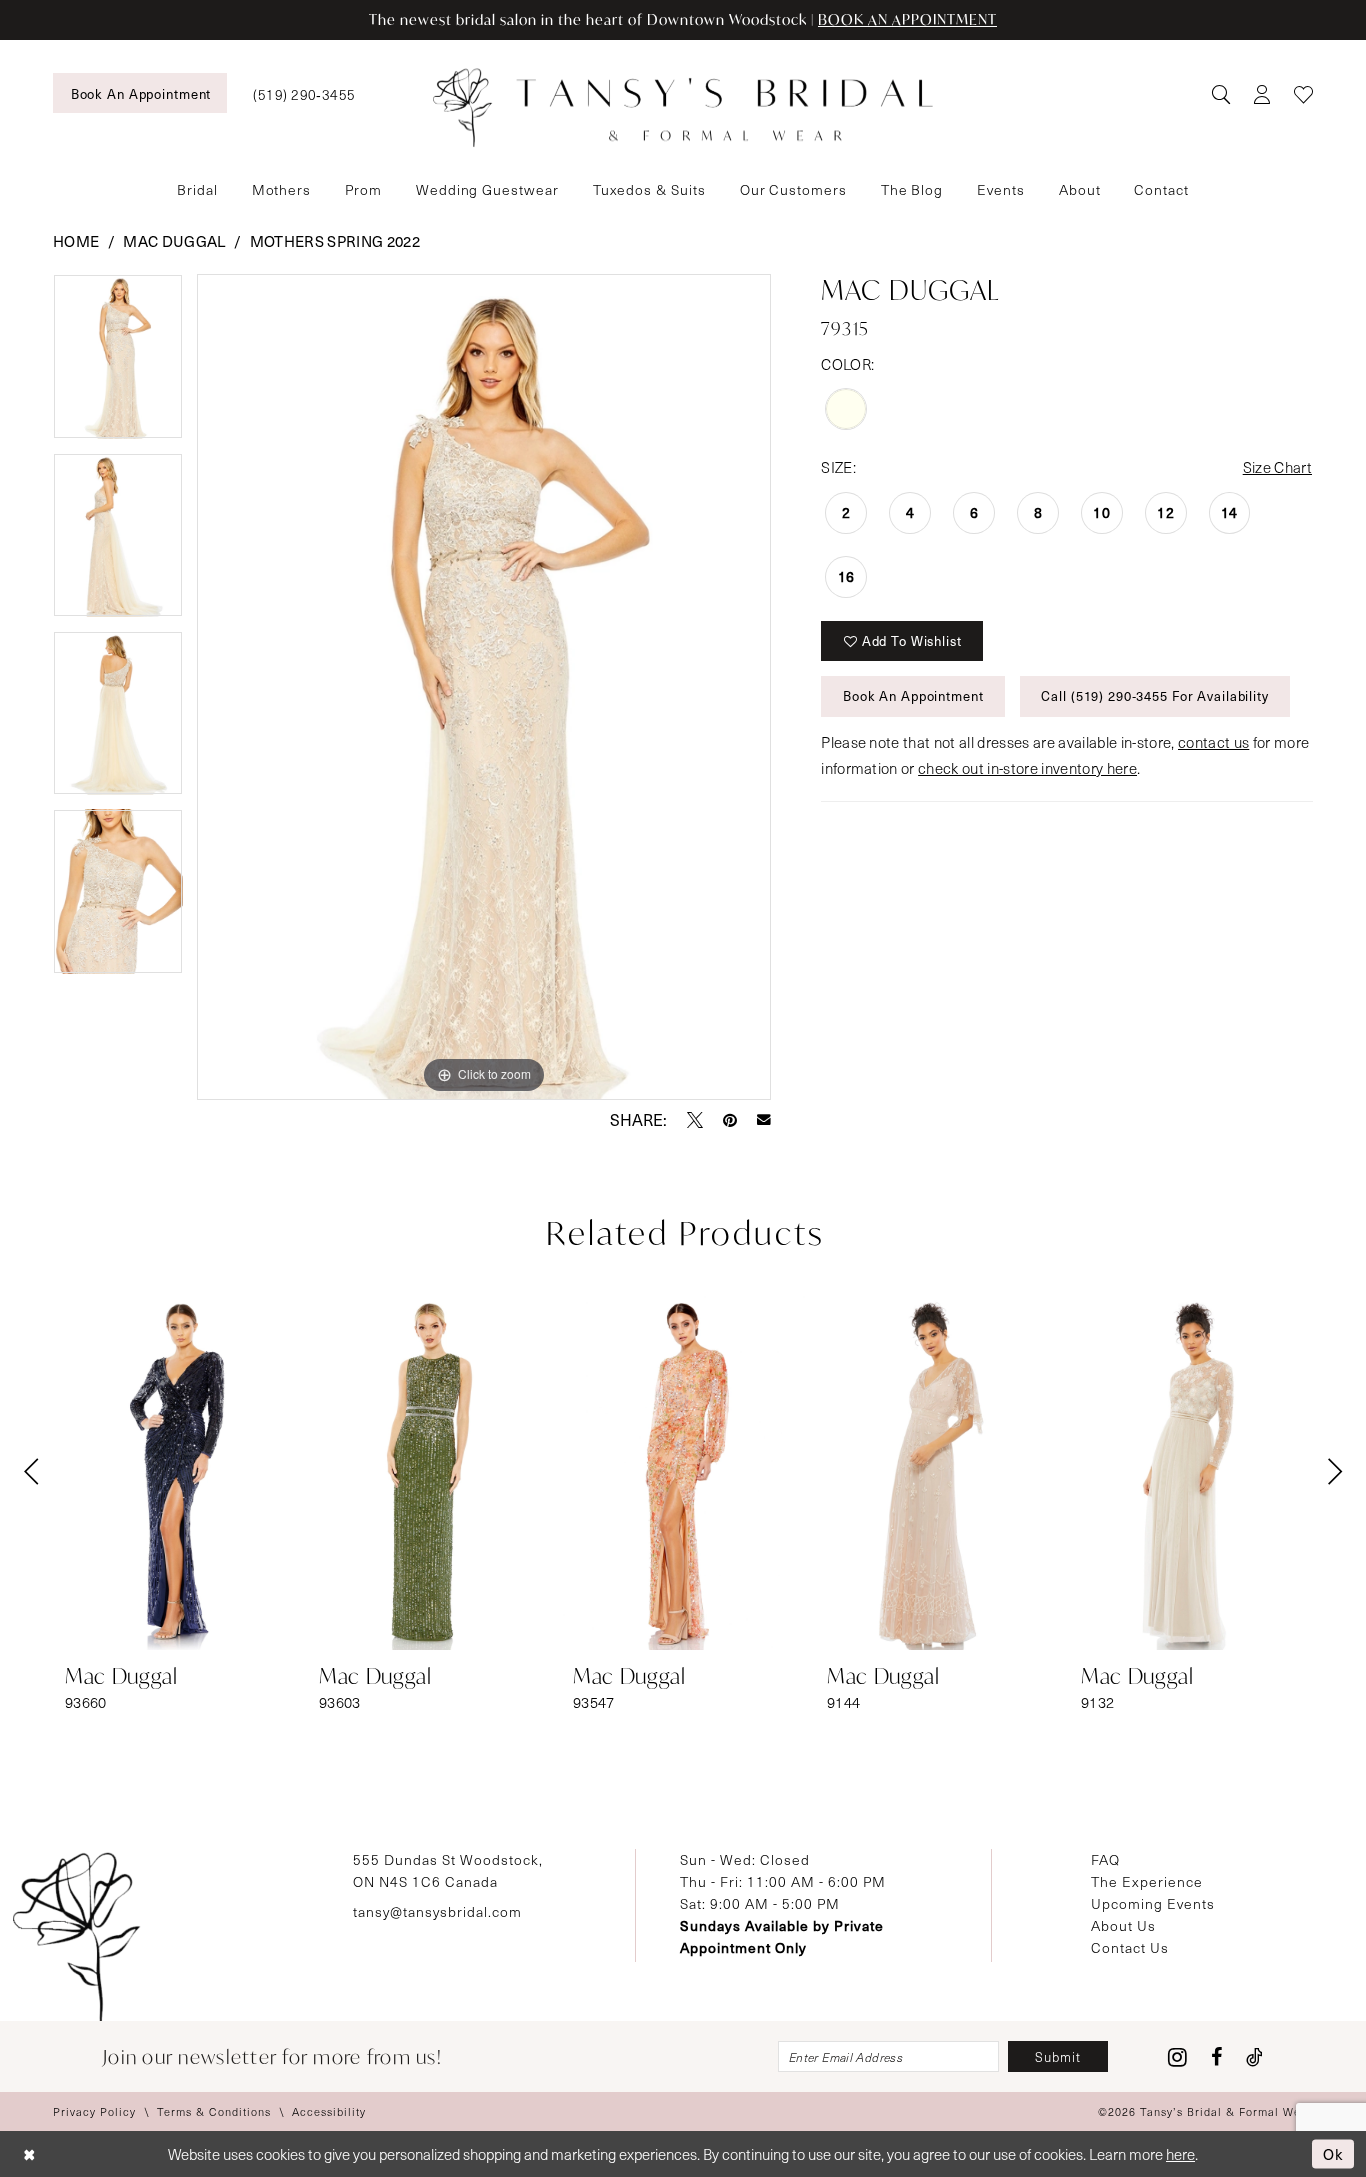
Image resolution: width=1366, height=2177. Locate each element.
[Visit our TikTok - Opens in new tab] (1254, 2057)
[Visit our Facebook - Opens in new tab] (1216, 2057)
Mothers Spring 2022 (335, 241)
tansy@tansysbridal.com (437, 1911)
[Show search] (1220, 94)
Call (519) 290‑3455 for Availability (1154, 696)
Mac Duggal (174, 241)
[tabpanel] (118, 363)
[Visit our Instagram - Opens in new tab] (1177, 2057)
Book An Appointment (913, 696)
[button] (1261, 94)
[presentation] (175, 1471)
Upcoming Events (1153, 1903)
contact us (1213, 742)
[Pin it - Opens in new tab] (730, 1120)
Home (76, 241)
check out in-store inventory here (1027, 768)
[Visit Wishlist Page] (1303, 94)
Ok (1333, 2153)
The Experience (1147, 1881)
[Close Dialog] (29, 2154)
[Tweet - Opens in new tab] (695, 1120)
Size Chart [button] (1277, 467)
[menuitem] (140, 93)
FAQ (1105, 1859)
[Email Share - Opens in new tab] (764, 1120)
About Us (1123, 1925)
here (1180, 2154)
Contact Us (1130, 1947)
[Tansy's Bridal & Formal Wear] (683, 108)
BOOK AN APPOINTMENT (907, 19)
